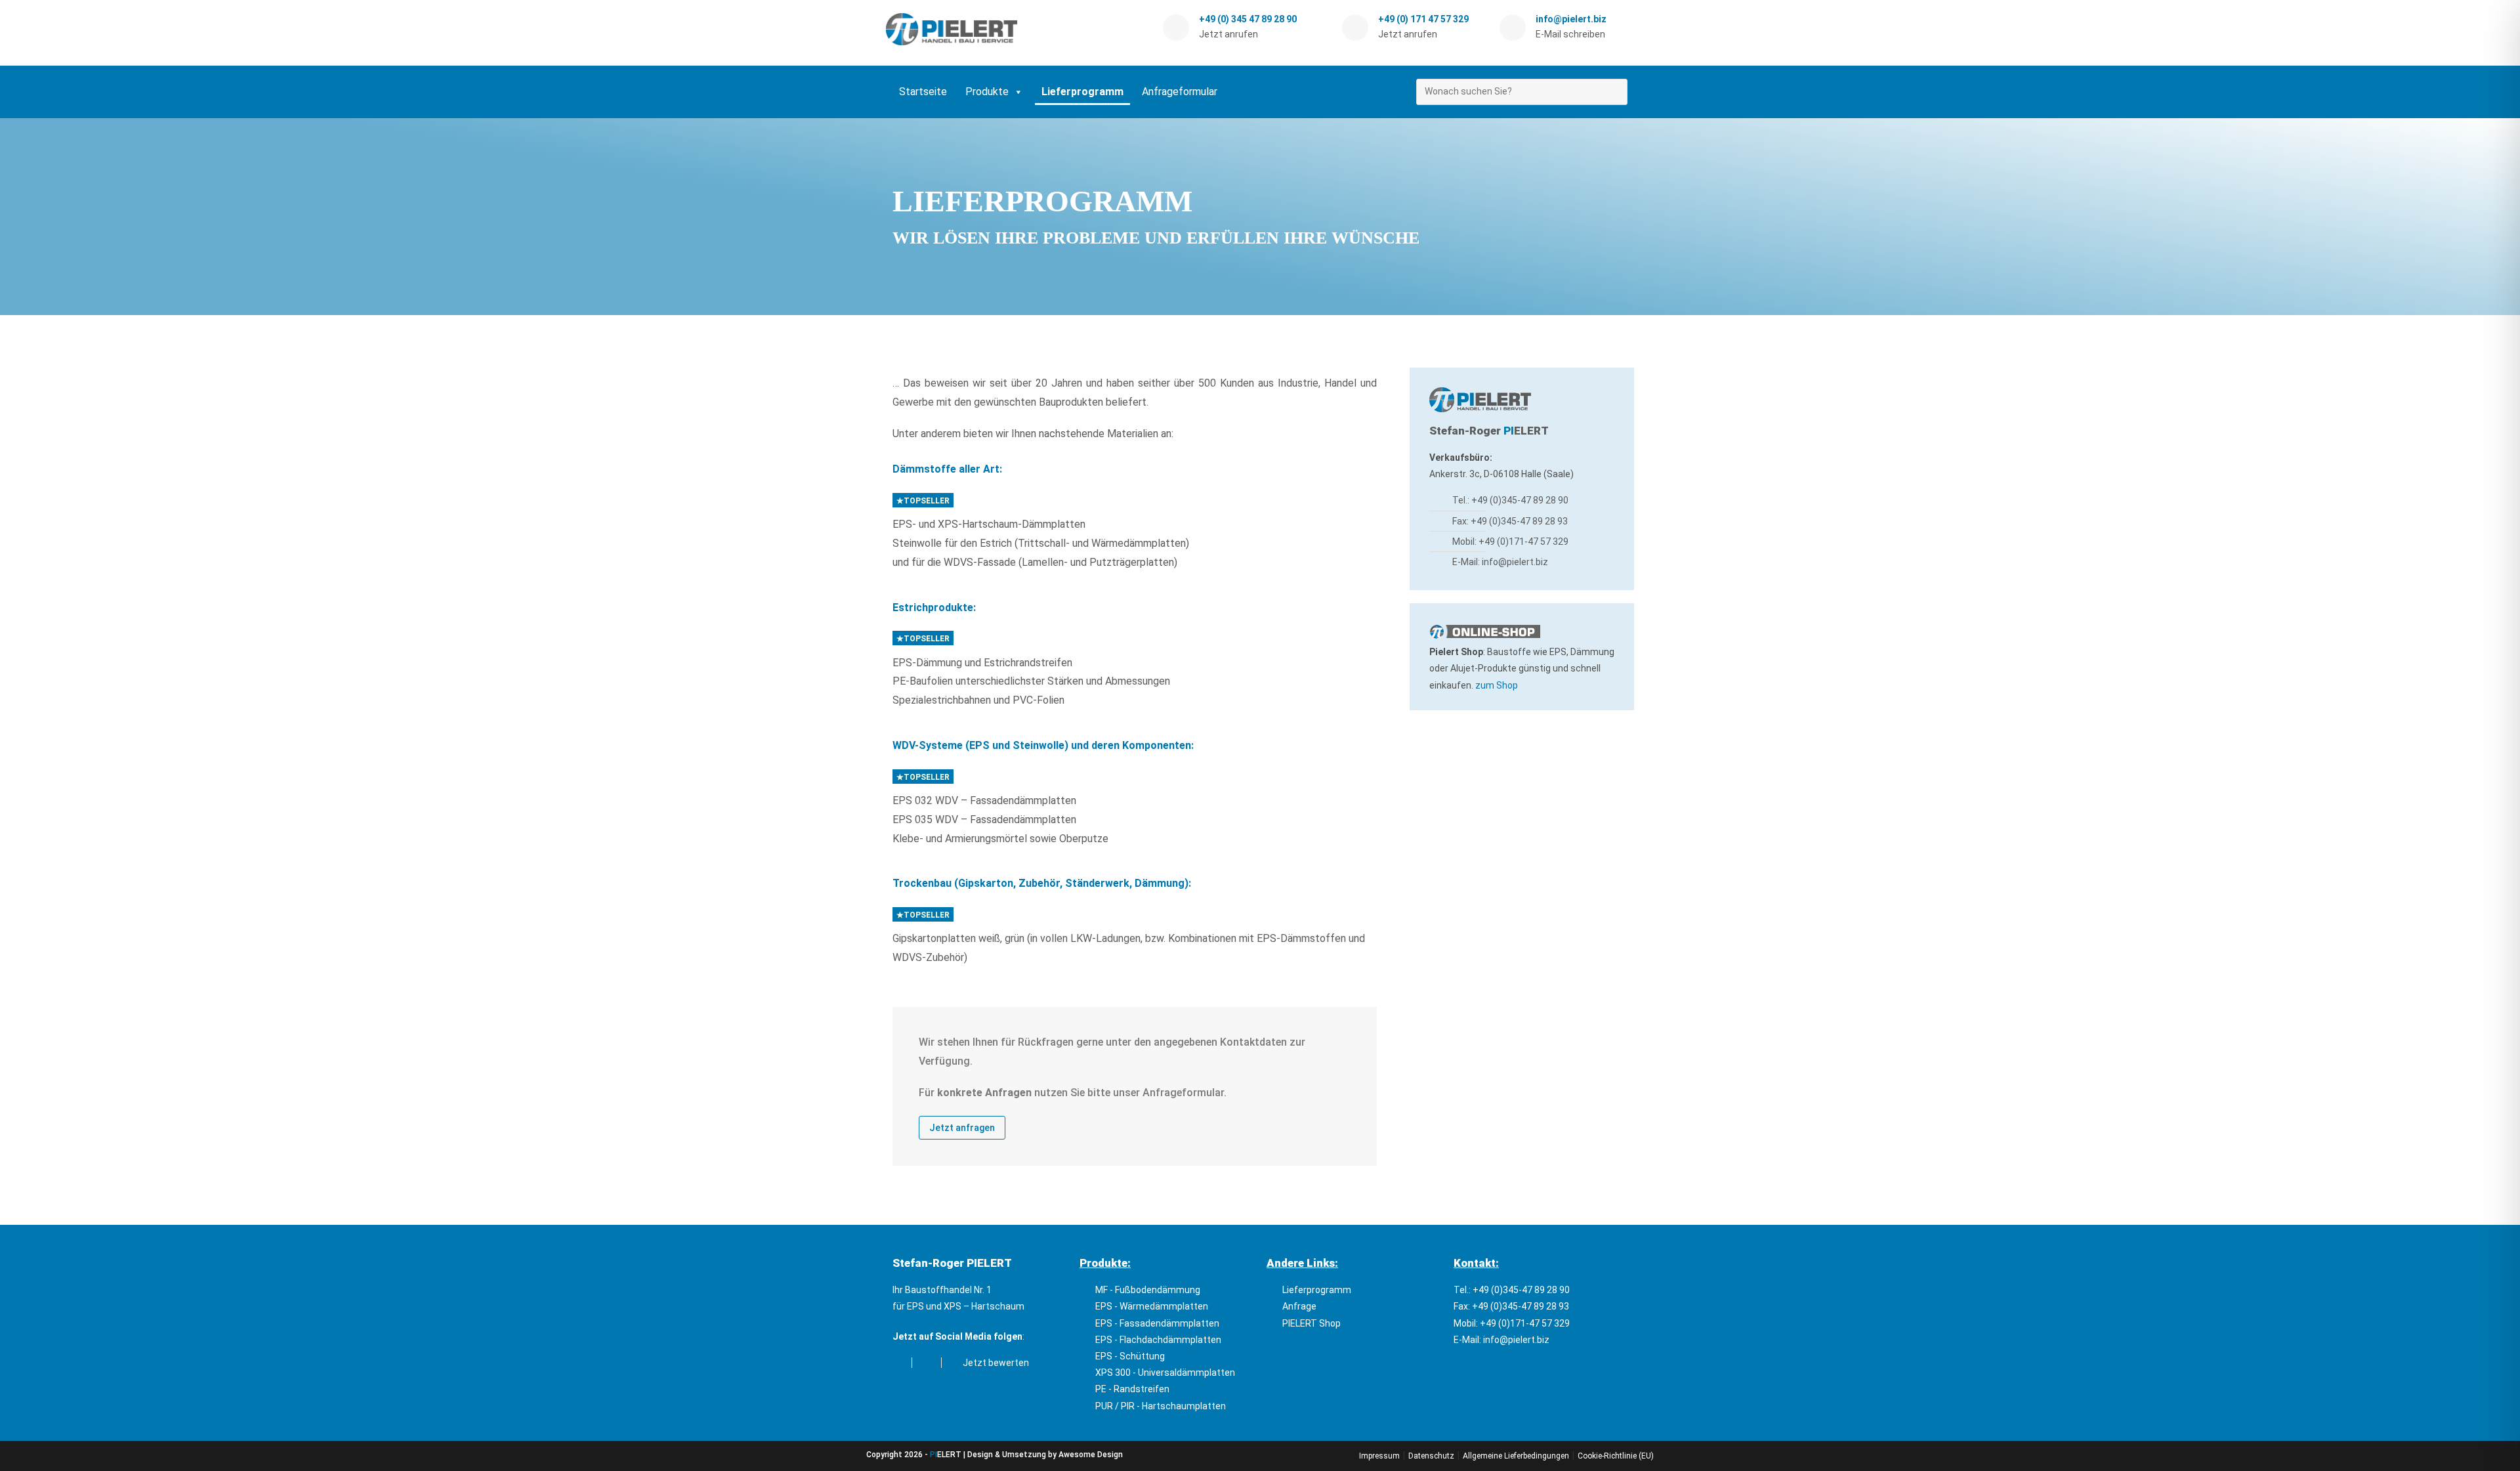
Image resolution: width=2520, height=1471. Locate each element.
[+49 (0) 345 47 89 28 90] (1176, 28)
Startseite (923, 92)
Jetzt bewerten (994, 1363)
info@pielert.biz (1571, 19)
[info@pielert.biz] (1513, 28)
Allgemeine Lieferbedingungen (1516, 1456)
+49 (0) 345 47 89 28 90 (1248, 19)
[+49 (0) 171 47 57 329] (1355, 28)
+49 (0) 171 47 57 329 (1423, 19)
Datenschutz (1431, 1456)
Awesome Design (1091, 1455)
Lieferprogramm (1082, 92)
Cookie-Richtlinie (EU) (1616, 1456)
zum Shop (1497, 685)
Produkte (987, 92)
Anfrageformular (1180, 92)
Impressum (1379, 1456)
